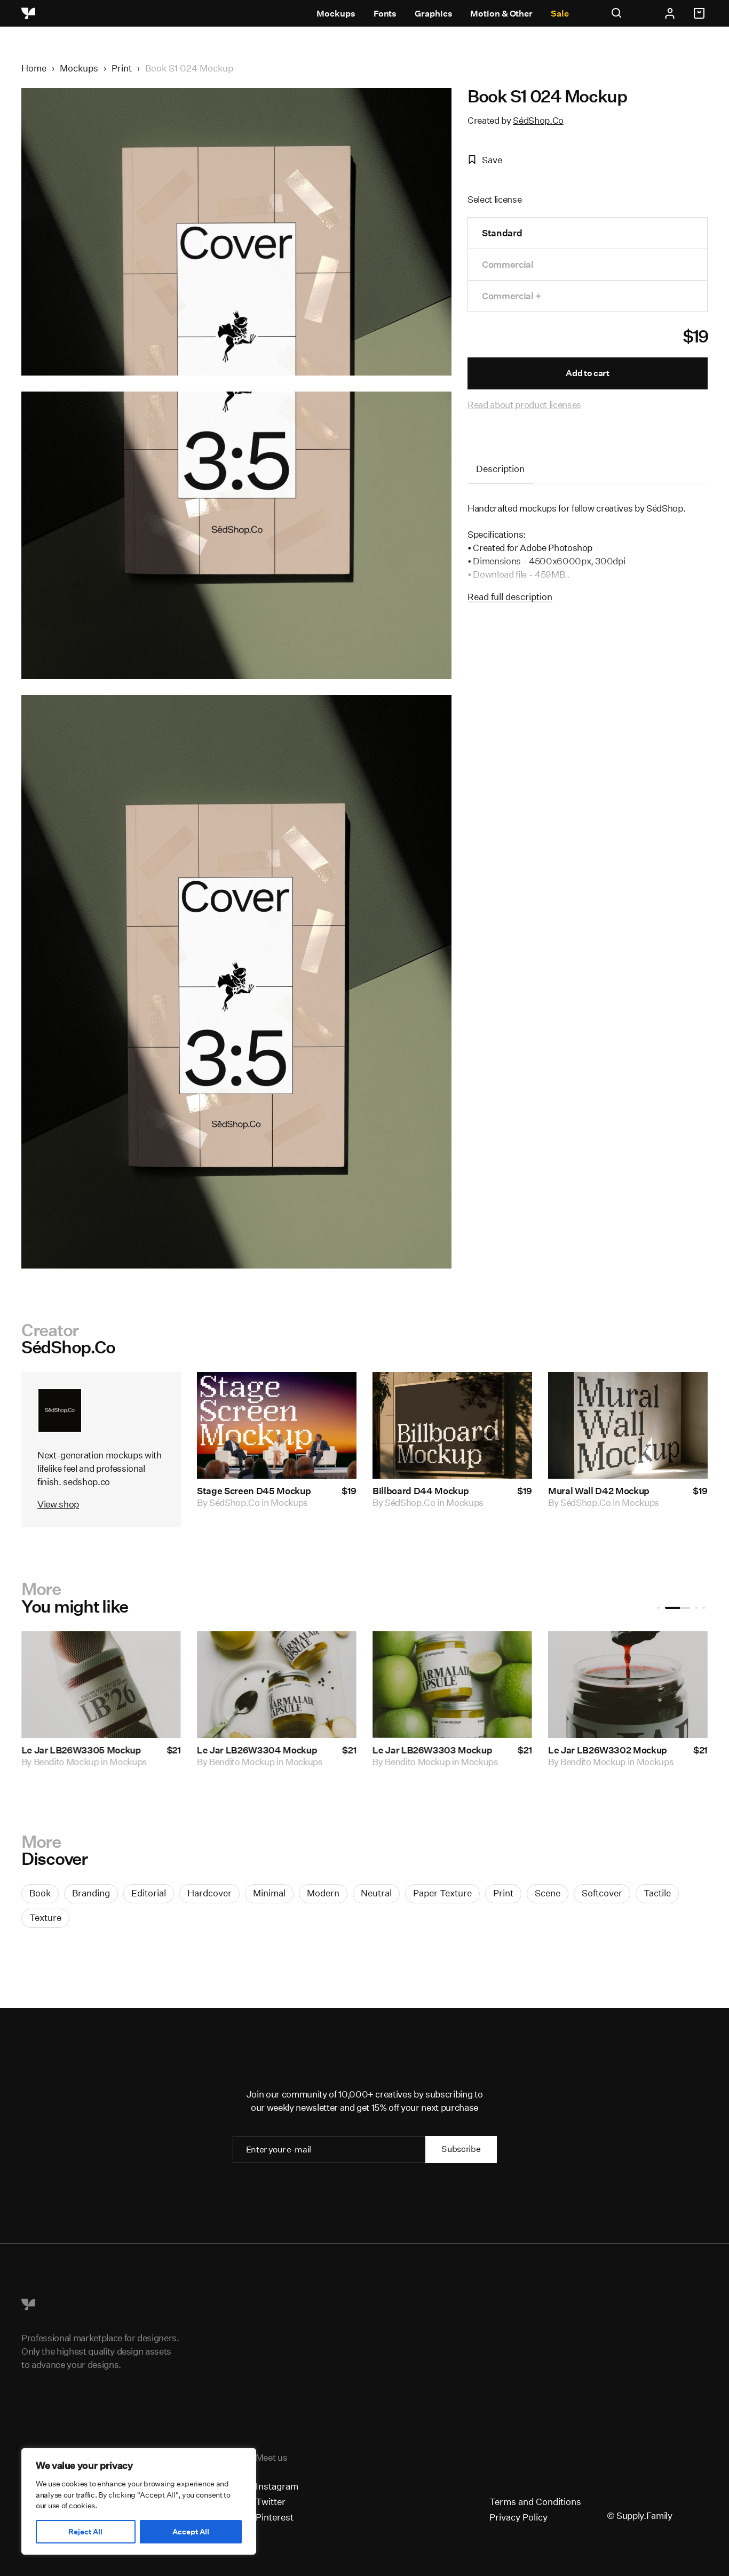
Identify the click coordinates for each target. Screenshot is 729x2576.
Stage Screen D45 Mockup (254, 1491)
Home (34, 68)
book (40, 1893)
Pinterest (275, 2517)
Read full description (510, 597)
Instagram (277, 2486)
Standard (502, 233)
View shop (58, 1504)
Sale (560, 14)
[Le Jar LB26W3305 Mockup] (101, 1685)
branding (91, 1893)
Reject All (85, 2532)
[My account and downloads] (670, 13)
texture (45, 1917)
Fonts (385, 14)
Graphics (433, 14)
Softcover (602, 1893)
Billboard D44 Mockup (421, 1491)
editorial (149, 1893)
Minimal (269, 1893)
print (503, 1893)
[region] (139, 2501)
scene (548, 1893)
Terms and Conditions (535, 2502)
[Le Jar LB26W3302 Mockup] (628, 1685)
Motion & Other (501, 14)
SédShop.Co (538, 120)
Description (500, 469)
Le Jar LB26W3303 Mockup (432, 1750)
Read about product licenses (524, 405)
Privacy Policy (518, 2517)
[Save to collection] (334, 1394)
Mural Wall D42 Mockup (599, 1491)
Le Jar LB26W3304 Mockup (257, 1750)
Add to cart (587, 373)
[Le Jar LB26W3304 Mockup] (277, 1685)
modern (323, 1893)
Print (122, 68)
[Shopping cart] (701, 13)
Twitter (271, 2502)
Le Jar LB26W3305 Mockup (81, 1750)
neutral (376, 1893)
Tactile (657, 1893)
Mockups (336, 14)
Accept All (191, 2532)
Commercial (508, 264)
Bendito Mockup (66, 1762)
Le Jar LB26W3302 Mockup (608, 1750)
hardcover (209, 1893)
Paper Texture (442, 1893)
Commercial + (512, 296)
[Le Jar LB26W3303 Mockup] (452, 1685)
